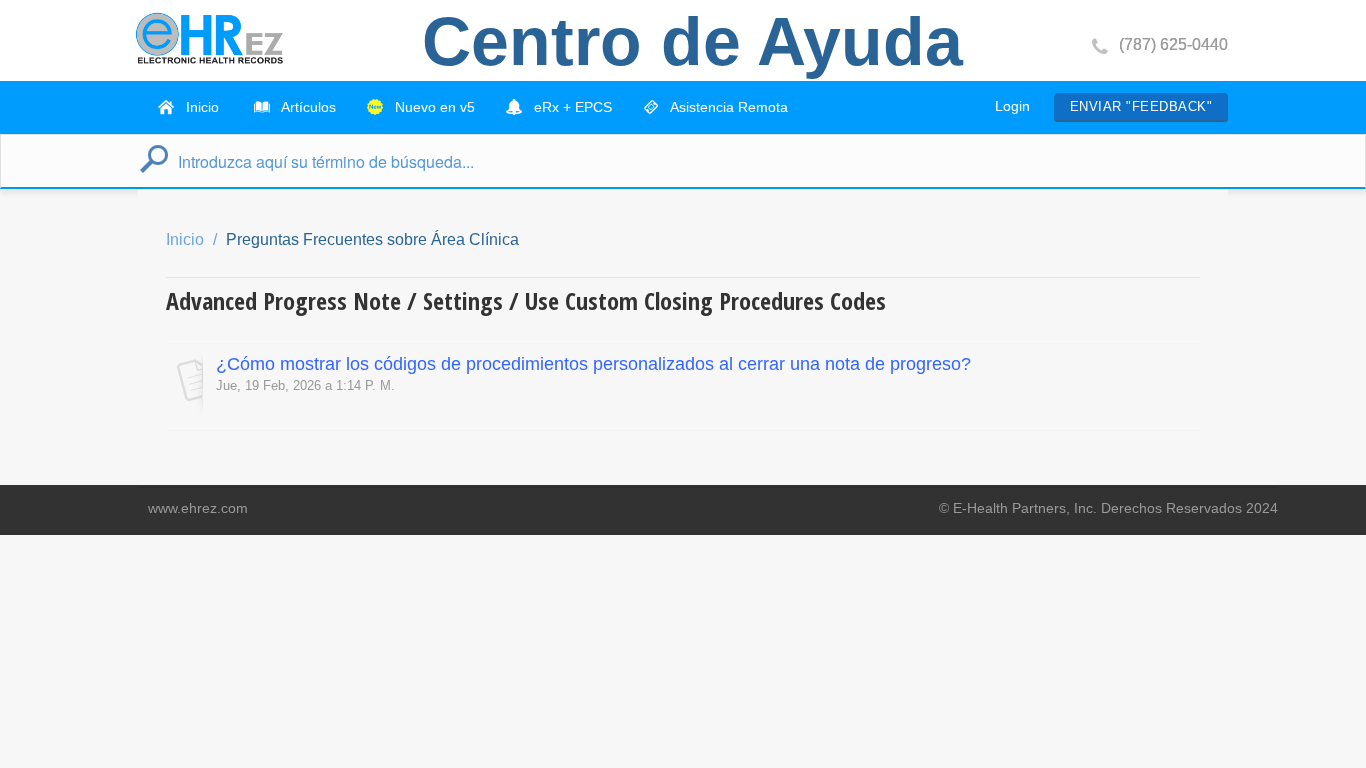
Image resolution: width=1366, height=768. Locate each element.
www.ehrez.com (198, 508)
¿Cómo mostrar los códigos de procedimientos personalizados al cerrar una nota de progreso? (593, 364)
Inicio (200, 107)
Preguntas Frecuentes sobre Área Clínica (372, 239)
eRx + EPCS (571, 107)
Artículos (307, 107)
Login (1012, 106)
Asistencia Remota (727, 107)
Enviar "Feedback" (1141, 106)
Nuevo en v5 (433, 107)
